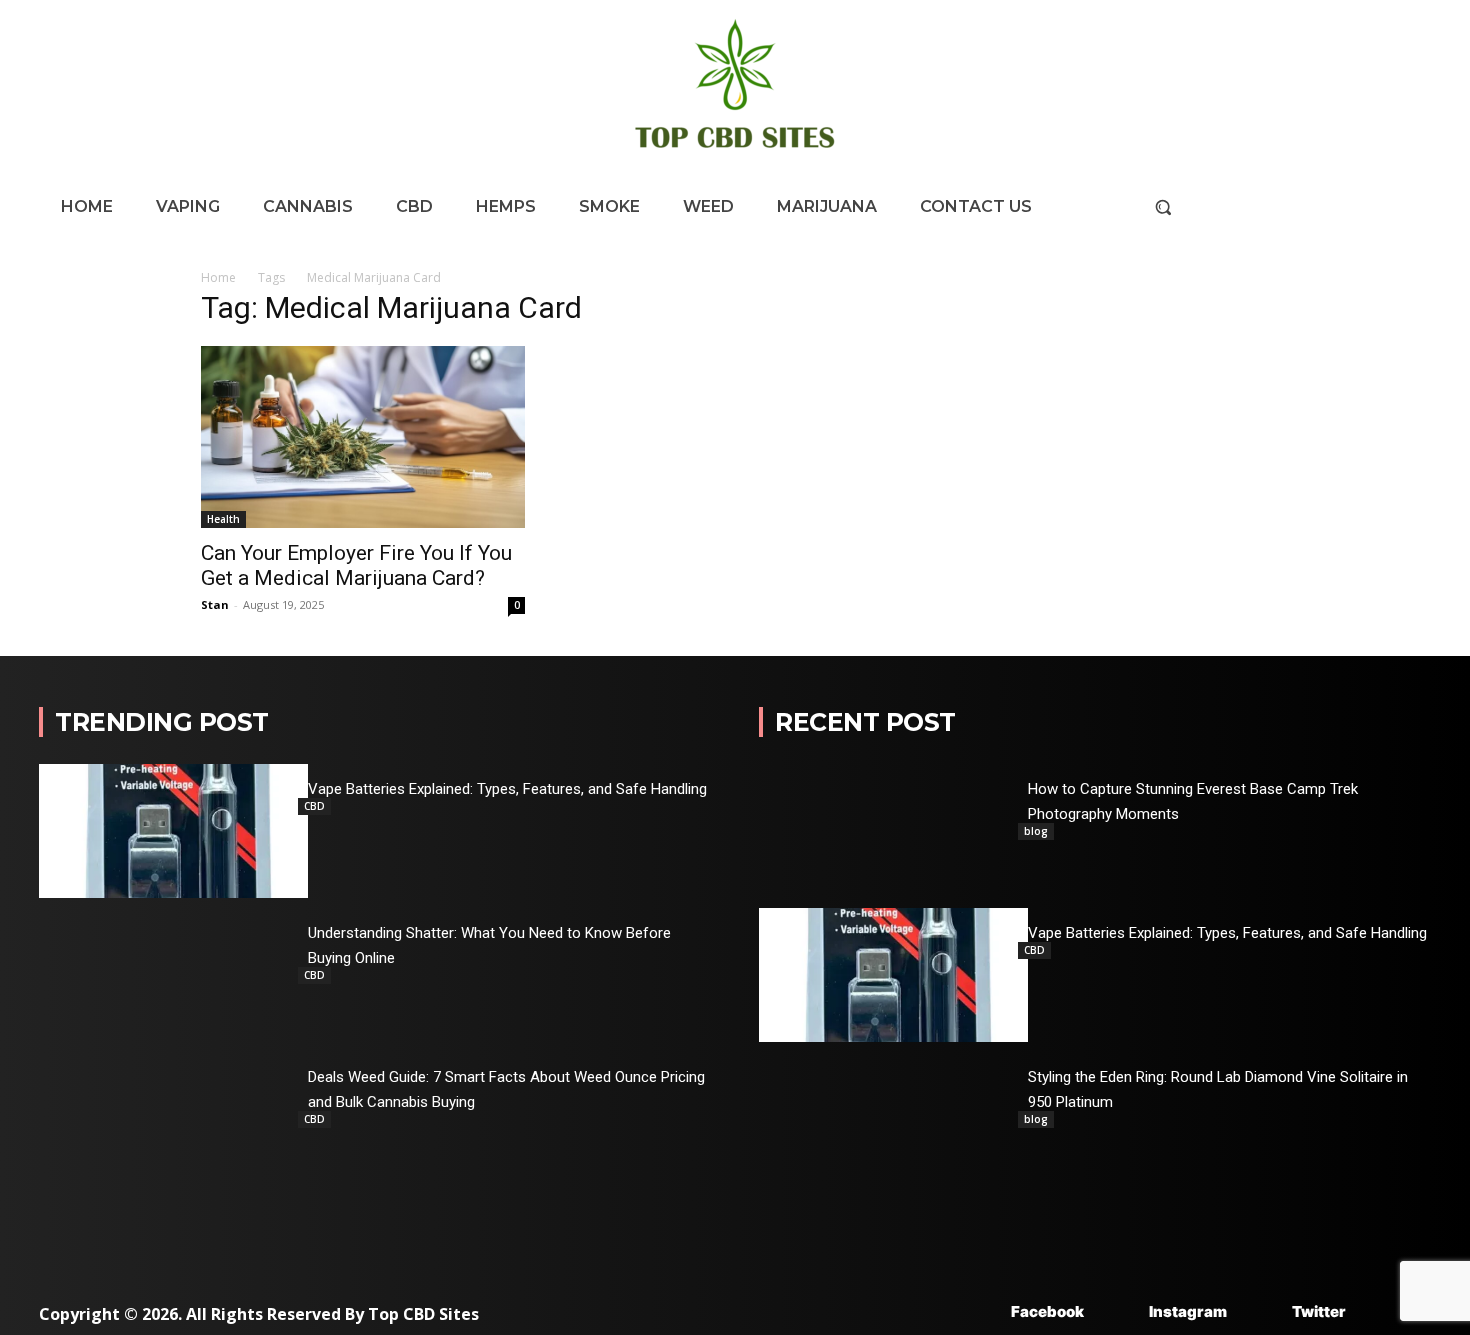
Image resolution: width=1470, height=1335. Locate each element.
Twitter (1319, 1311)
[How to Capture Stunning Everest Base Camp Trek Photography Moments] (893, 831)
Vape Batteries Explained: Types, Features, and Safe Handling (507, 789)
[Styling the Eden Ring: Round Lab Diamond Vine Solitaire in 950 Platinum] (893, 1119)
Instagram (1188, 1311)
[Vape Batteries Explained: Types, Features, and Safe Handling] (173, 831)
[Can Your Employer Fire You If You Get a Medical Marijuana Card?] (363, 437)
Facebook (1047, 1311)
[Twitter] (1262, 1312)
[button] (1163, 207)
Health (223, 519)
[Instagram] (1119, 1312)
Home (218, 277)
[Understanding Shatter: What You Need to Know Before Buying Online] (173, 975)
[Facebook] (981, 1312)
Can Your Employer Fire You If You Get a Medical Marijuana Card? (356, 565)
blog (1036, 831)
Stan (215, 604)
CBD (314, 806)
